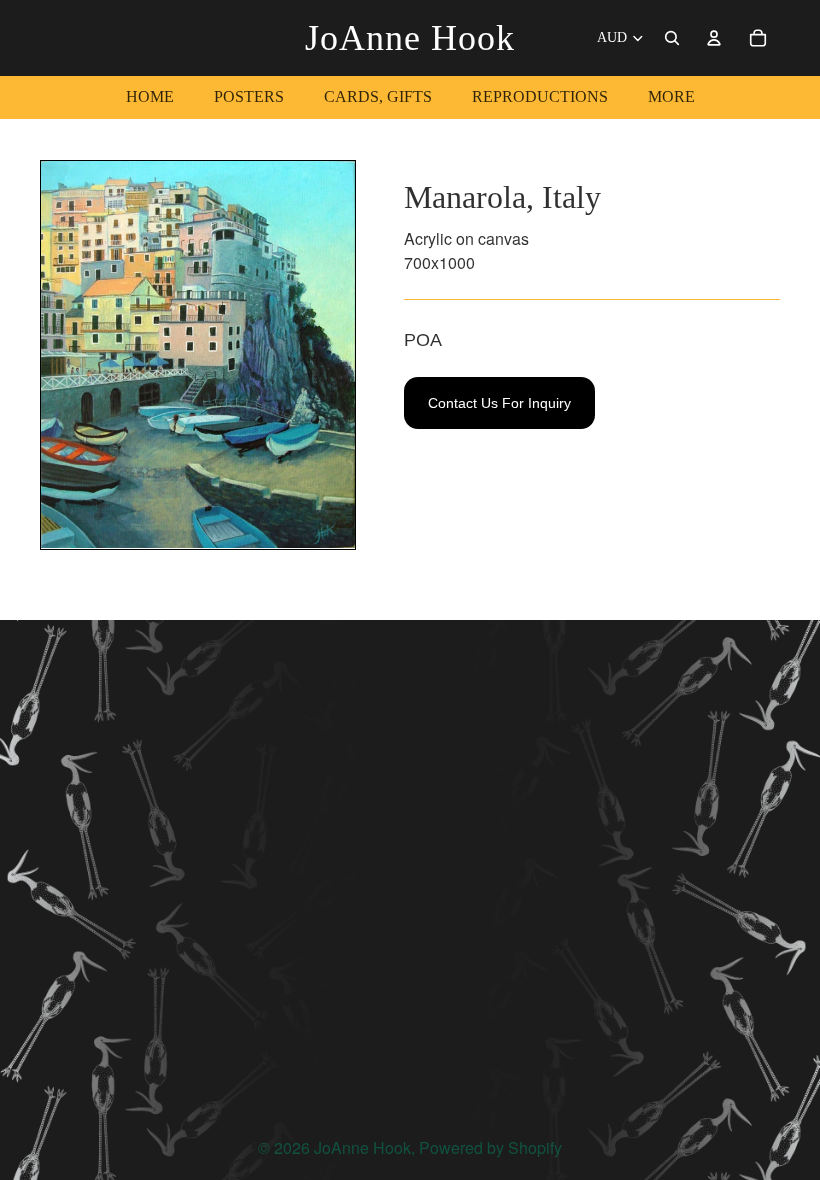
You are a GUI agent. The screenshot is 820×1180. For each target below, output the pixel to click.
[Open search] (672, 38)
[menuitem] (671, 97)
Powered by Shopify (490, 1147)
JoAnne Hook (362, 1147)
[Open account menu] (714, 38)
